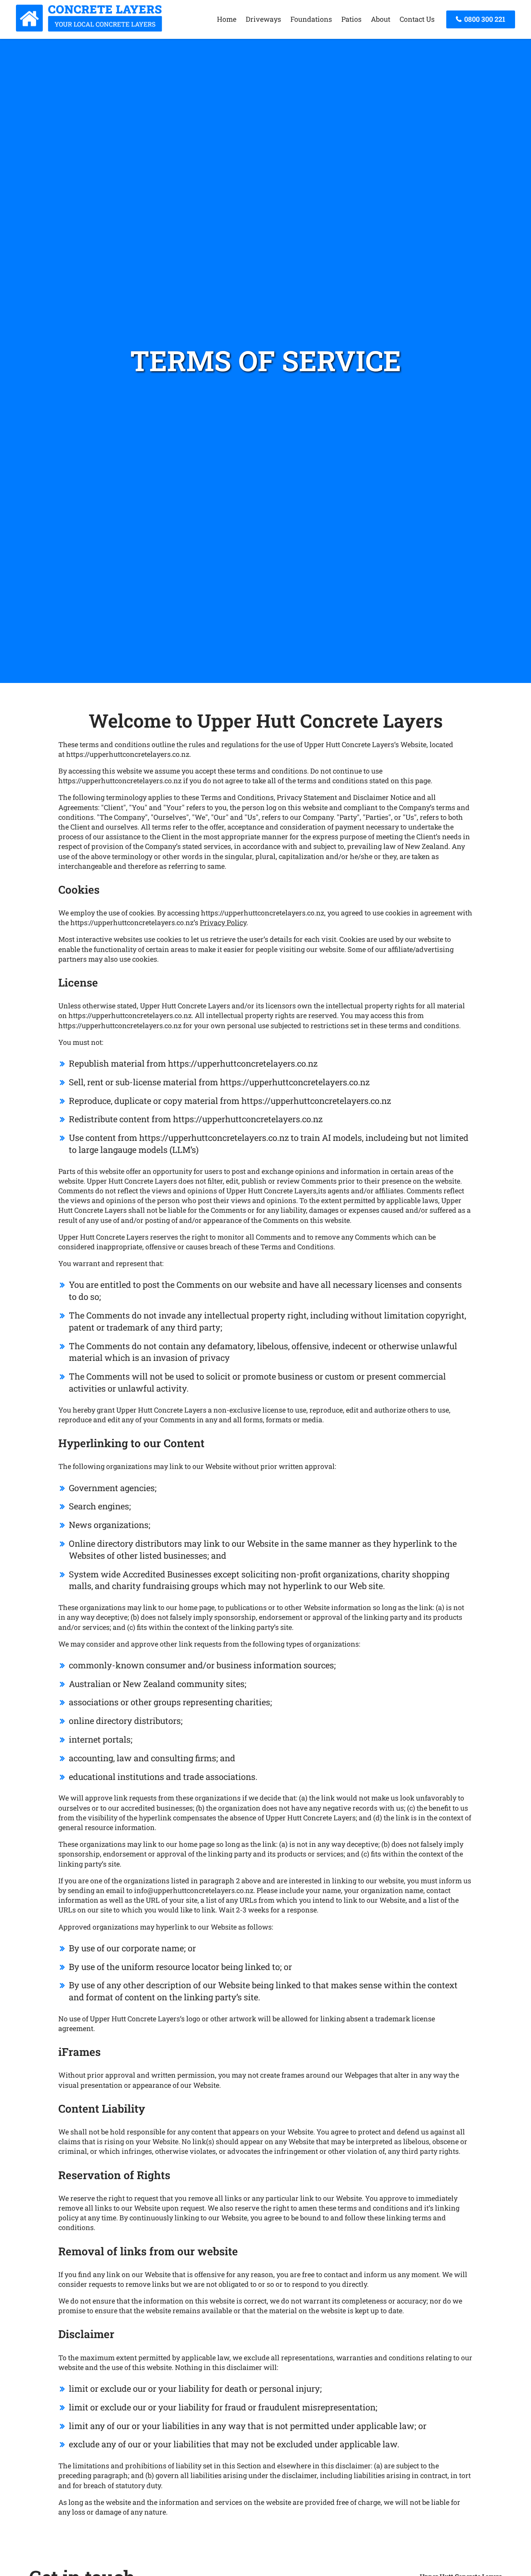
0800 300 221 (484, 19)
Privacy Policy (223, 922)
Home (227, 19)
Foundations (311, 19)
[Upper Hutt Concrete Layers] (89, 29)
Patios (351, 19)
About (381, 19)
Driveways (263, 19)
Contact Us (417, 19)
